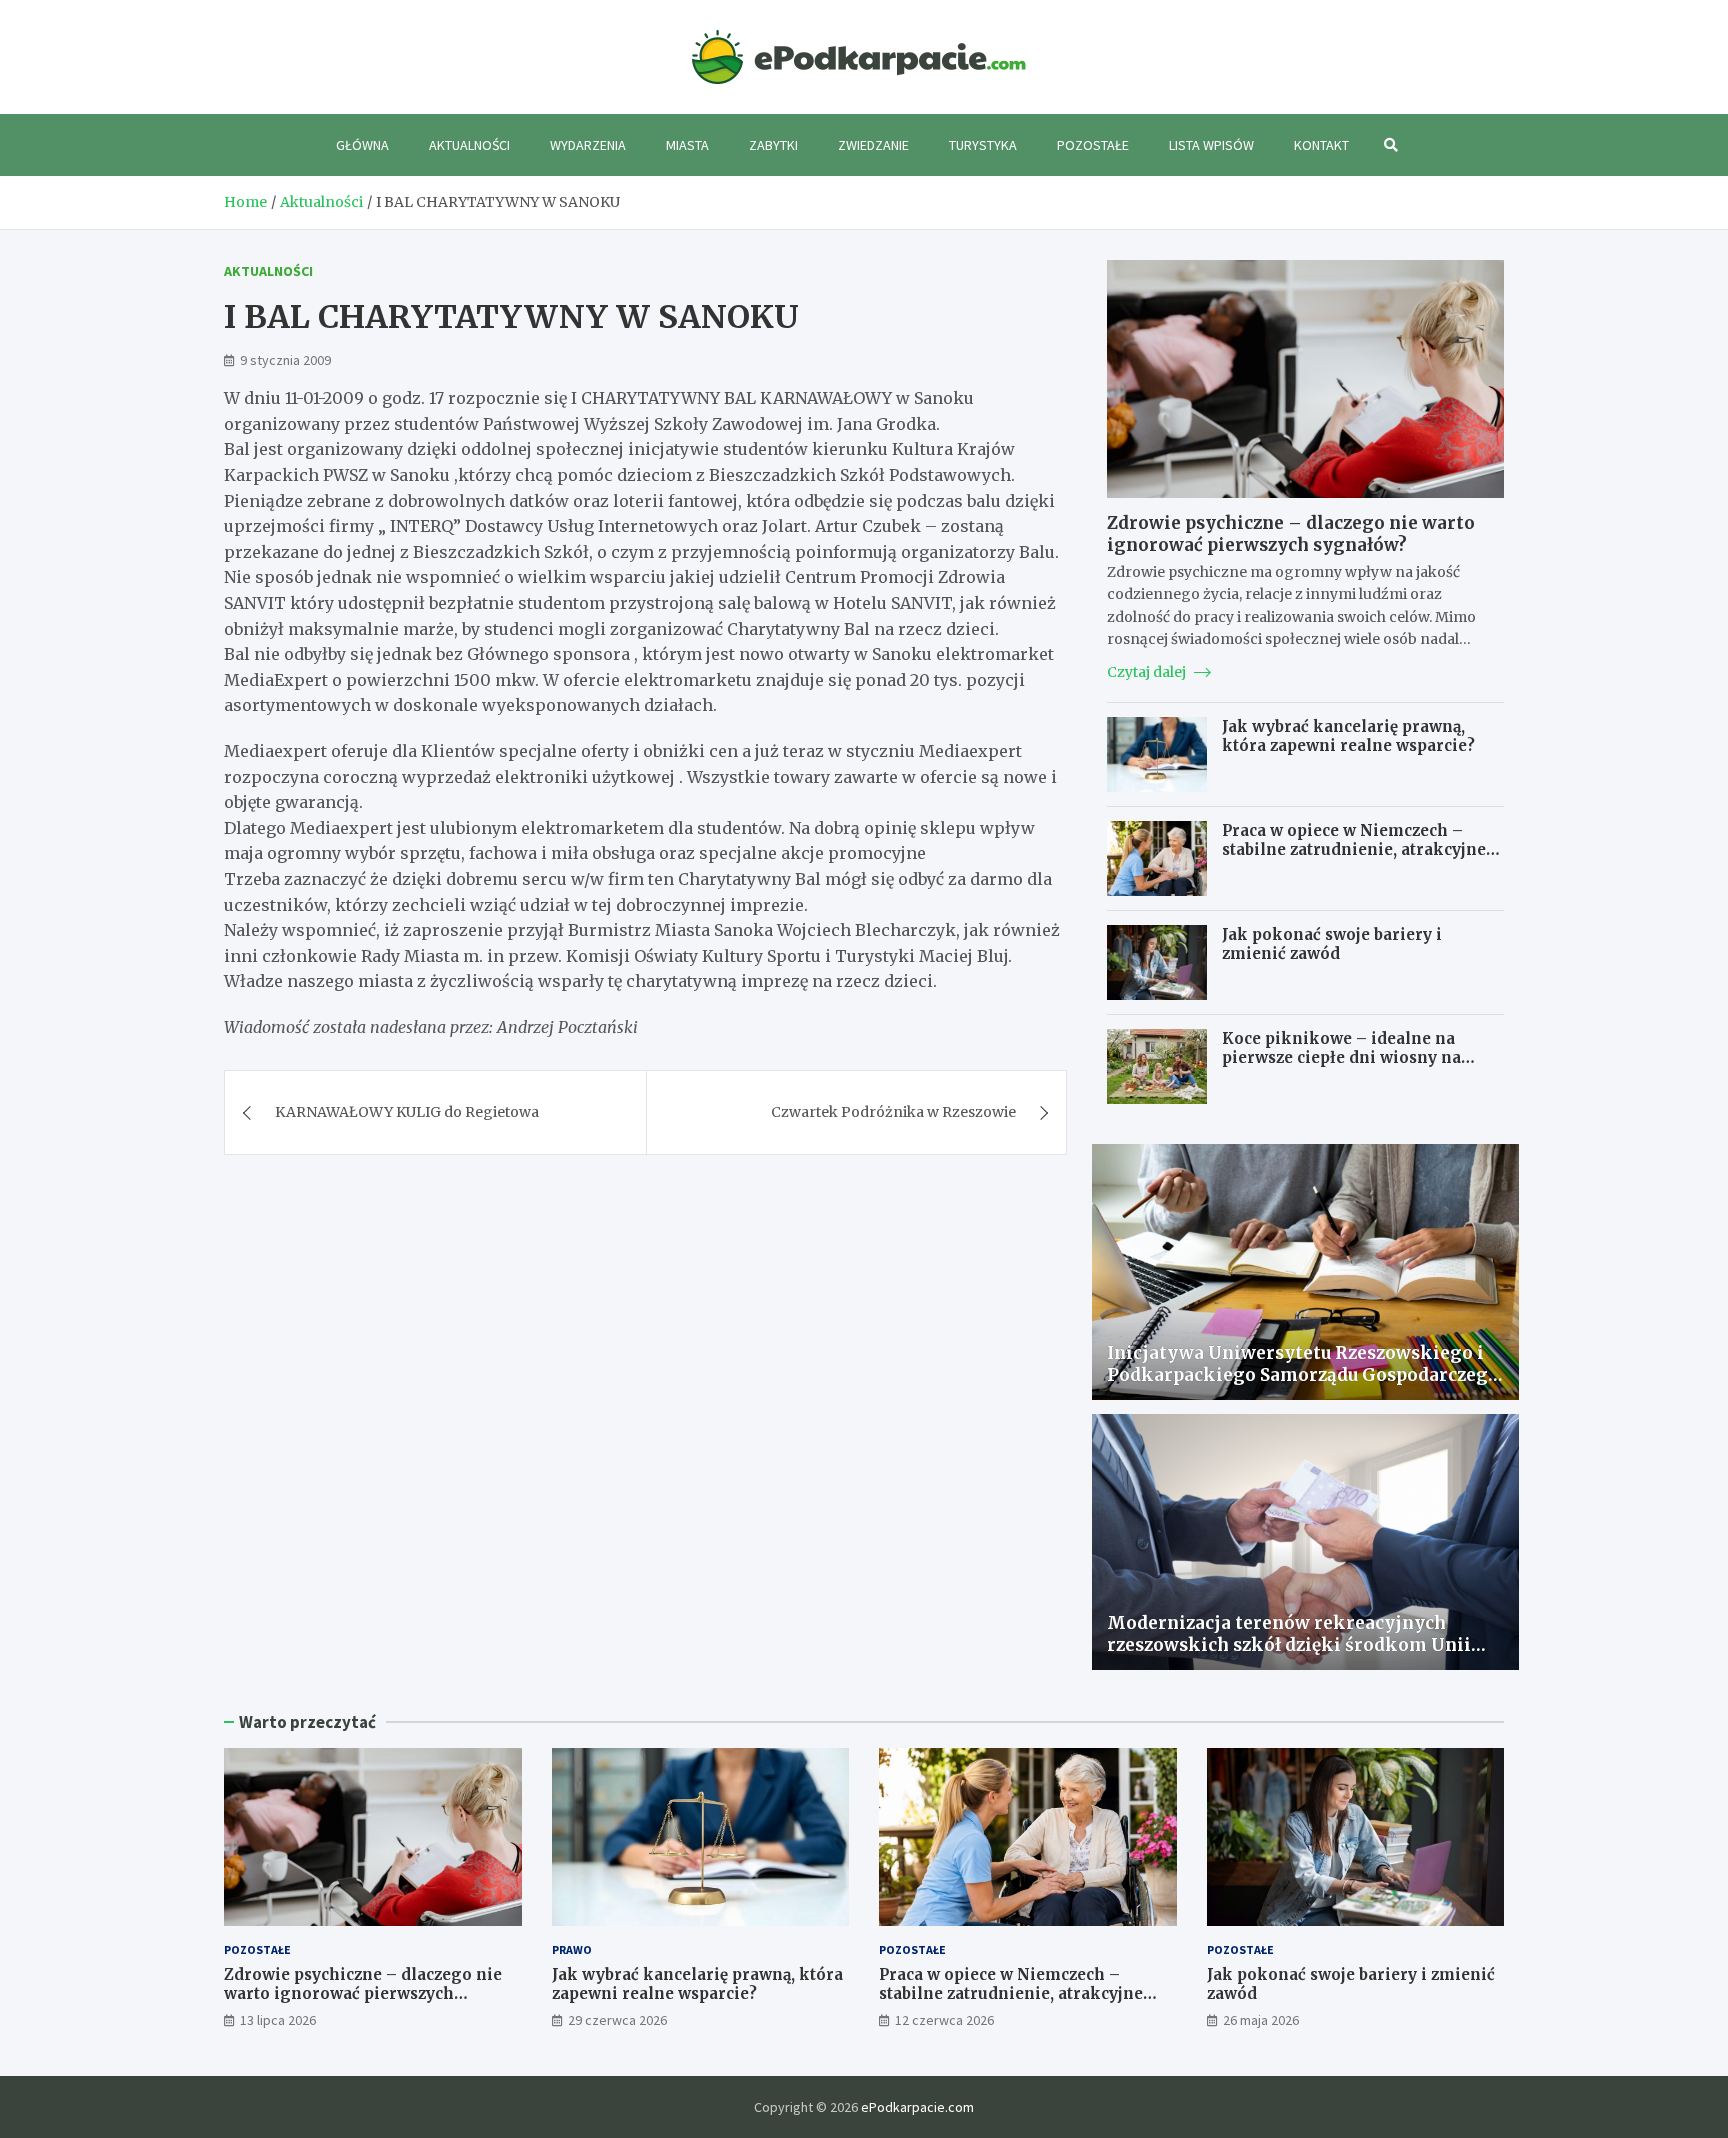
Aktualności (469, 145)
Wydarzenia (588, 145)
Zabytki (773, 145)
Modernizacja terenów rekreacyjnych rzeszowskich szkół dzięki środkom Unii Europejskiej (1289, 1645)
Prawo (572, 1949)
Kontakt (1321, 145)
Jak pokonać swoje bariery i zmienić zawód (1332, 944)
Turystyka (983, 145)
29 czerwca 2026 (617, 2020)
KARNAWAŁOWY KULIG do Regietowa (407, 1112)
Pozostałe (1093, 145)
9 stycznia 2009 (285, 360)
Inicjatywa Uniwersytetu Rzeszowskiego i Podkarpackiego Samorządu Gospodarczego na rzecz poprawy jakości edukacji (1303, 1375)
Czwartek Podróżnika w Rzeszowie (893, 1112)
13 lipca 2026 (278, 2020)
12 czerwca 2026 (944, 2020)
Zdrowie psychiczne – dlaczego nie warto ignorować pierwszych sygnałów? (1291, 534)
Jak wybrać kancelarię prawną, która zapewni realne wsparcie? (1348, 736)
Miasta (687, 145)
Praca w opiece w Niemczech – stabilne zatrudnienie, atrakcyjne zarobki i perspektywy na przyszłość (1354, 860)
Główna (362, 145)
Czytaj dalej (1148, 672)
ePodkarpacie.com (917, 2107)
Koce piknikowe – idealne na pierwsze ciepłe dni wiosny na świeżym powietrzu (1341, 1058)
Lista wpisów (1211, 145)
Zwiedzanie (873, 145)
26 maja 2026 (1261, 2020)
